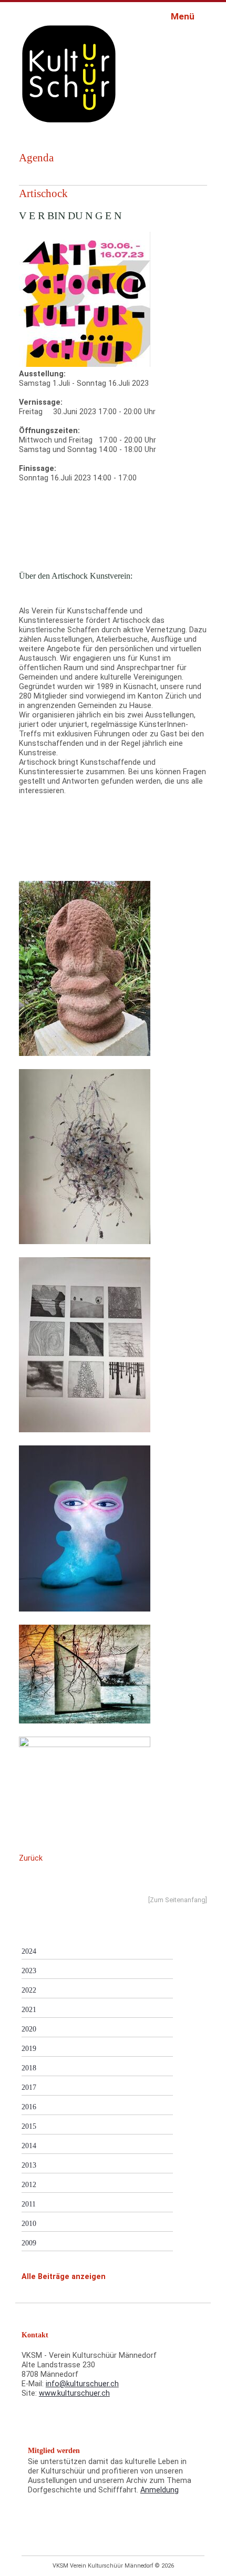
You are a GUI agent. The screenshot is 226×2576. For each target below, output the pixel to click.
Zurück (31, 1858)
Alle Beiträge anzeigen (64, 2277)
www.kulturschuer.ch (74, 2393)
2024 (29, 1951)
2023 (29, 1971)
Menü (184, 16)
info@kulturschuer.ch (82, 2384)
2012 (29, 2184)
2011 (29, 2204)
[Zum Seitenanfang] (178, 1900)
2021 (29, 2009)
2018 (29, 2068)
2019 (29, 2048)
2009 (29, 2243)
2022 (29, 1990)
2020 (29, 2029)
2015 (29, 2126)
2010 (29, 2223)
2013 (29, 2165)
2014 (29, 2146)
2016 (29, 2107)
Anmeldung (160, 2490)
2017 (29, 2087)
